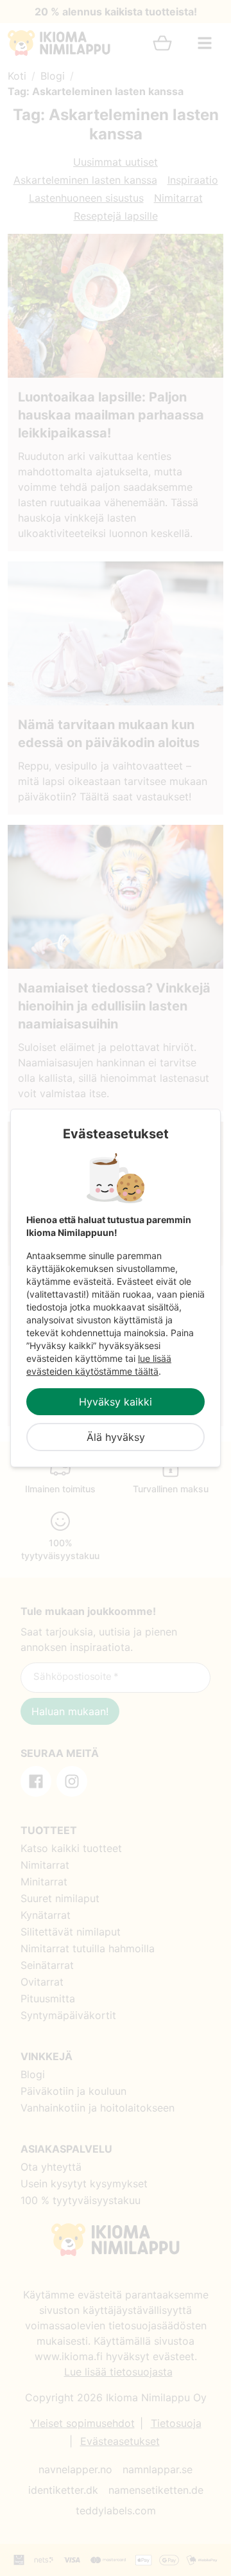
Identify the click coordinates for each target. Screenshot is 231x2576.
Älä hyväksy (116, 1437)
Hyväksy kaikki (116, 1402)
